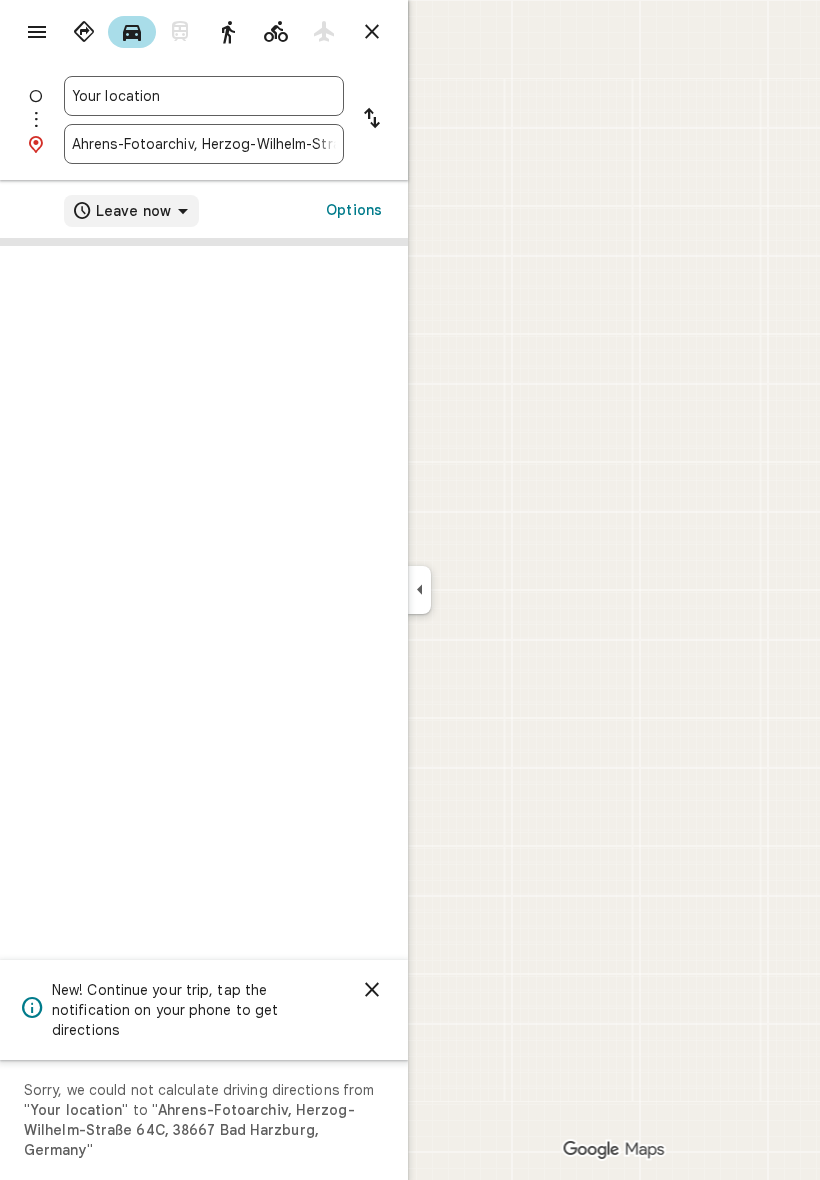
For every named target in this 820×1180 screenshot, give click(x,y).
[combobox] (204, 96)
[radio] (84, 32)
